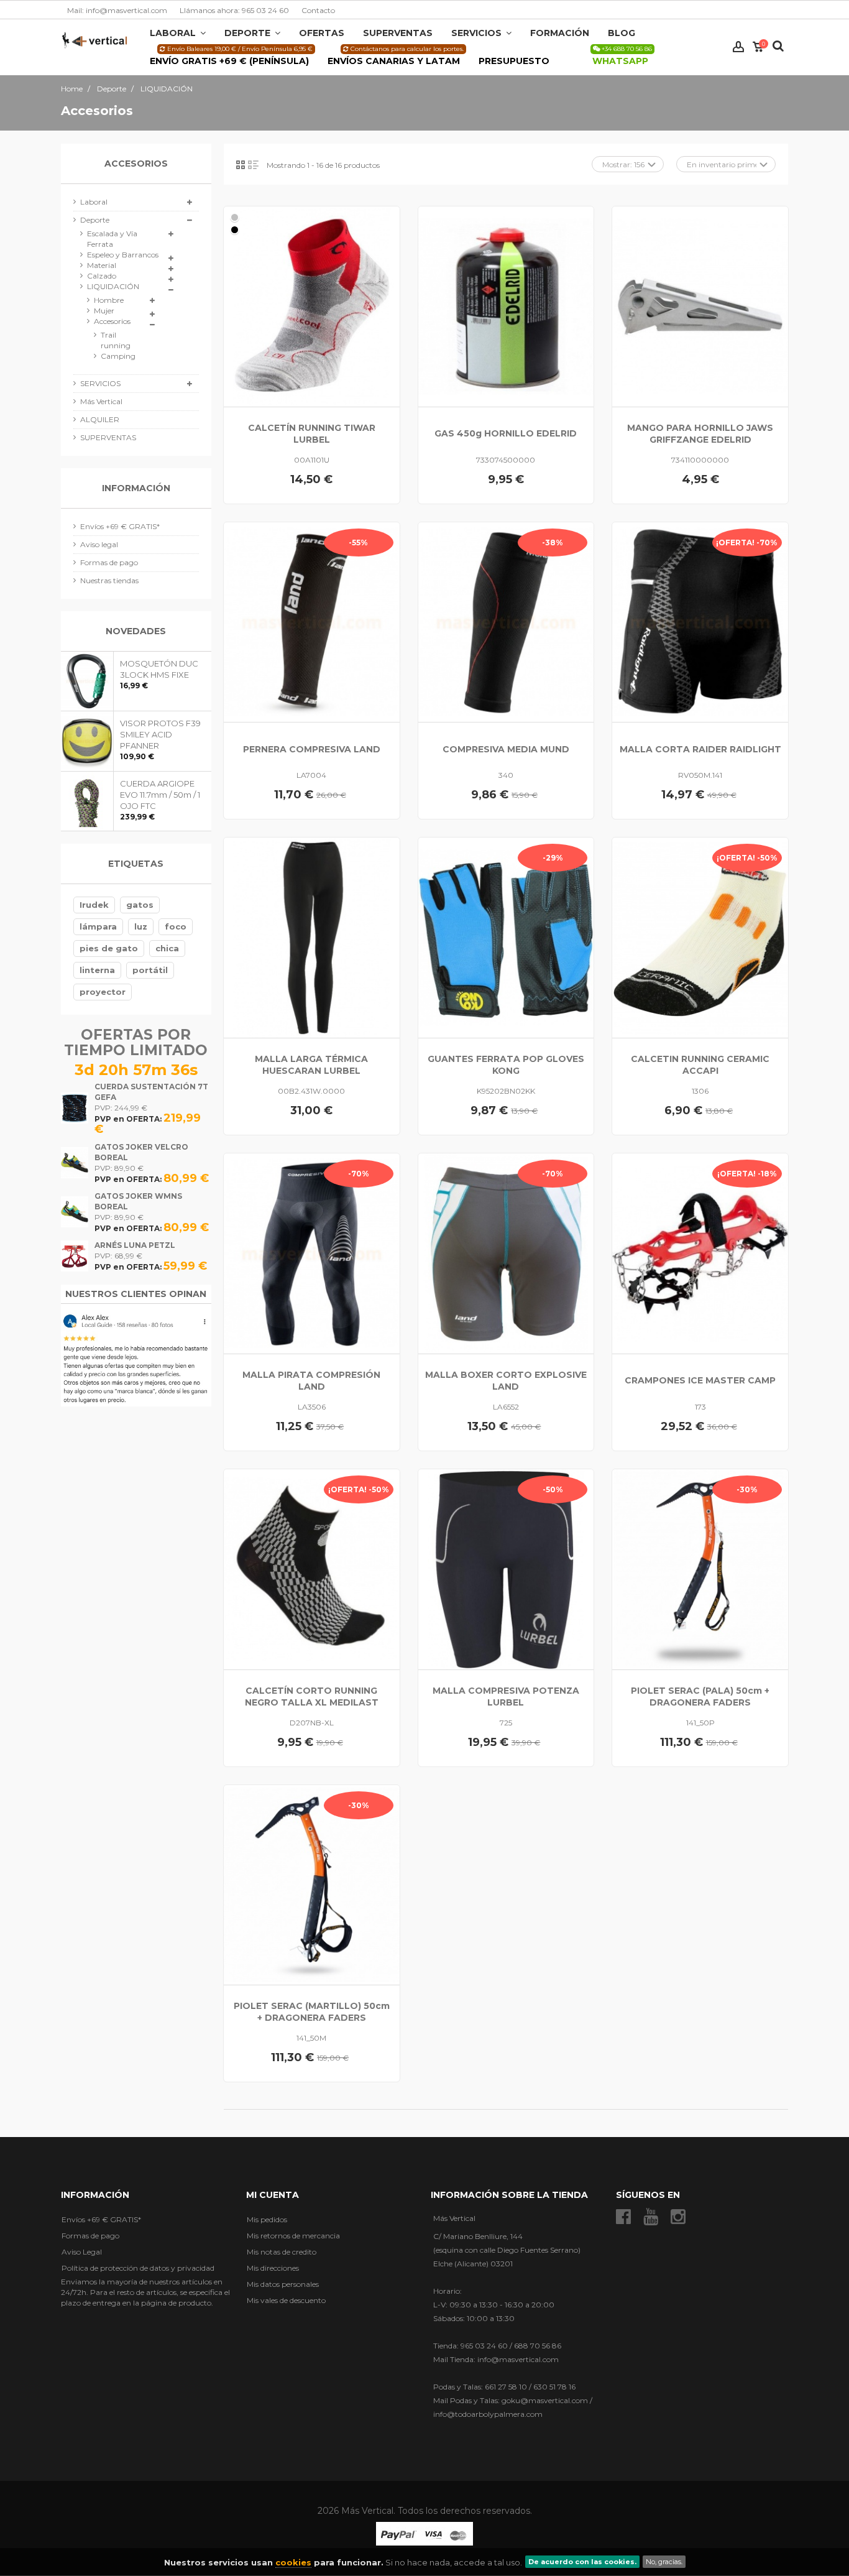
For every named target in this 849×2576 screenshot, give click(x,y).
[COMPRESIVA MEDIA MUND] (506, 622)
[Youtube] (651, 2217)
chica (167, 948)
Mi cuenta (273, 2195)
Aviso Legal (82, 2252)
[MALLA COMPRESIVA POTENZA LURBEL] (506, 1569)
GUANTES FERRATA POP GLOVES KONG (506, 1065)
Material (102, 265)
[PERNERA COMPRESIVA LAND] (312, 622)
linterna (97, 970)
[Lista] (253, 165)
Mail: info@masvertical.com (117, 10)
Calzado (102, 276)
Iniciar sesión (738, 47)
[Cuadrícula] (241, 165)
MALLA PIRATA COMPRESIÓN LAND (311, 1381)
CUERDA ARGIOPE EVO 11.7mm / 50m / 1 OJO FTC (160, 795)
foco (176, 926)
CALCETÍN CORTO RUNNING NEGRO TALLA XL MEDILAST (312, 1697)
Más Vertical (101, 401)
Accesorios (112, 321)
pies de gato (109, 948)
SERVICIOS (100, 383)
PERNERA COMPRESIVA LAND (312, 749)
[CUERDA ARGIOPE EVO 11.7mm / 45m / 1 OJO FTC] (87, 801)
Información (136, 488)
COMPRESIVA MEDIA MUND (506, 749)
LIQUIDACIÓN (113, 286)
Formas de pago (109, 562)
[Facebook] (623, 2217)
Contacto (318, 10)
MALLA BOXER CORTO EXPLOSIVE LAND (506, 1381)
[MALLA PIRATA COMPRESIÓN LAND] (312, 1253)
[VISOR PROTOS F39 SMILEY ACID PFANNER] (87, 741)
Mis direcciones (273, 2268)
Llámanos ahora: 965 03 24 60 (234, 10)
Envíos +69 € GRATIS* (120, 526)
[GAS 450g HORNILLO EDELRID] (506, 307)
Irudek (94, 905)
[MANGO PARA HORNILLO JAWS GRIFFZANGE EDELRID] (700, 307)
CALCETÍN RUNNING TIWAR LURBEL (312, 434)
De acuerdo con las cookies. (582, 2562)
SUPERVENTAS (108, 437)
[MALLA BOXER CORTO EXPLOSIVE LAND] (506, 1253)
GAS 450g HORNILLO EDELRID (506, 433)
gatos (140, 905)
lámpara (98, 926)
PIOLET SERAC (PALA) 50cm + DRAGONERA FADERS (700, 1697)
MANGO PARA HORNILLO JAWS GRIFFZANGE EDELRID (700, 434)
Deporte (95, 220)
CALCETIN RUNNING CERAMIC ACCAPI (700, 1065)
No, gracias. (664, 2562)
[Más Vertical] (94, 39)
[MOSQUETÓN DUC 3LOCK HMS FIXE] (87, 681)
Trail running (112, 340)
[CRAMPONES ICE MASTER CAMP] (700, 1253)
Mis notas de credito (282, 2252)
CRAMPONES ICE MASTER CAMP (700, 1380)
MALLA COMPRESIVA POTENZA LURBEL (506, 1697)
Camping (112, 356)
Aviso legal (99, 544)
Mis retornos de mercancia (293, 2236)
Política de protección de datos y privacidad (138, 2268)
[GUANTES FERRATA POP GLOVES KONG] (506, 938)
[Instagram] (678, 2217)
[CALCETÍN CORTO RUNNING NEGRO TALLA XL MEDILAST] (312, 1569)
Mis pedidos (267, 2219)
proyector (103, 992)
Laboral (94, 202)
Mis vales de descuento (286, 2300)
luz (141, 926)
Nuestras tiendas (109, 580)
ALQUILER (100, 419)
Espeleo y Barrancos (123, 255)
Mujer (104, 311)
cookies (293, 2562)
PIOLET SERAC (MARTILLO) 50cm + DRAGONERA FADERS (312, 2012)
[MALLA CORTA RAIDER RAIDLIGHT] (700, 622)
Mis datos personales (283, 2284)
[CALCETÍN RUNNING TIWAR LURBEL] (312, 307)
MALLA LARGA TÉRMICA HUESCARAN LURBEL (311, 1065)
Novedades (136, 631)
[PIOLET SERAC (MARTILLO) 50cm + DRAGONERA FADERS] (312, 1885)
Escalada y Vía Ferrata (112, 239)
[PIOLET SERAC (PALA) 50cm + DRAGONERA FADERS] (700, 1569)
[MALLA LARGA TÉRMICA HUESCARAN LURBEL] (312, 938)
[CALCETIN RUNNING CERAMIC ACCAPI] (700, 938)
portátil (150, 970)
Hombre (109, 300)
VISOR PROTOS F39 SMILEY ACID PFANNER (160, 734)
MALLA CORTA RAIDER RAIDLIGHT (700, 749)
